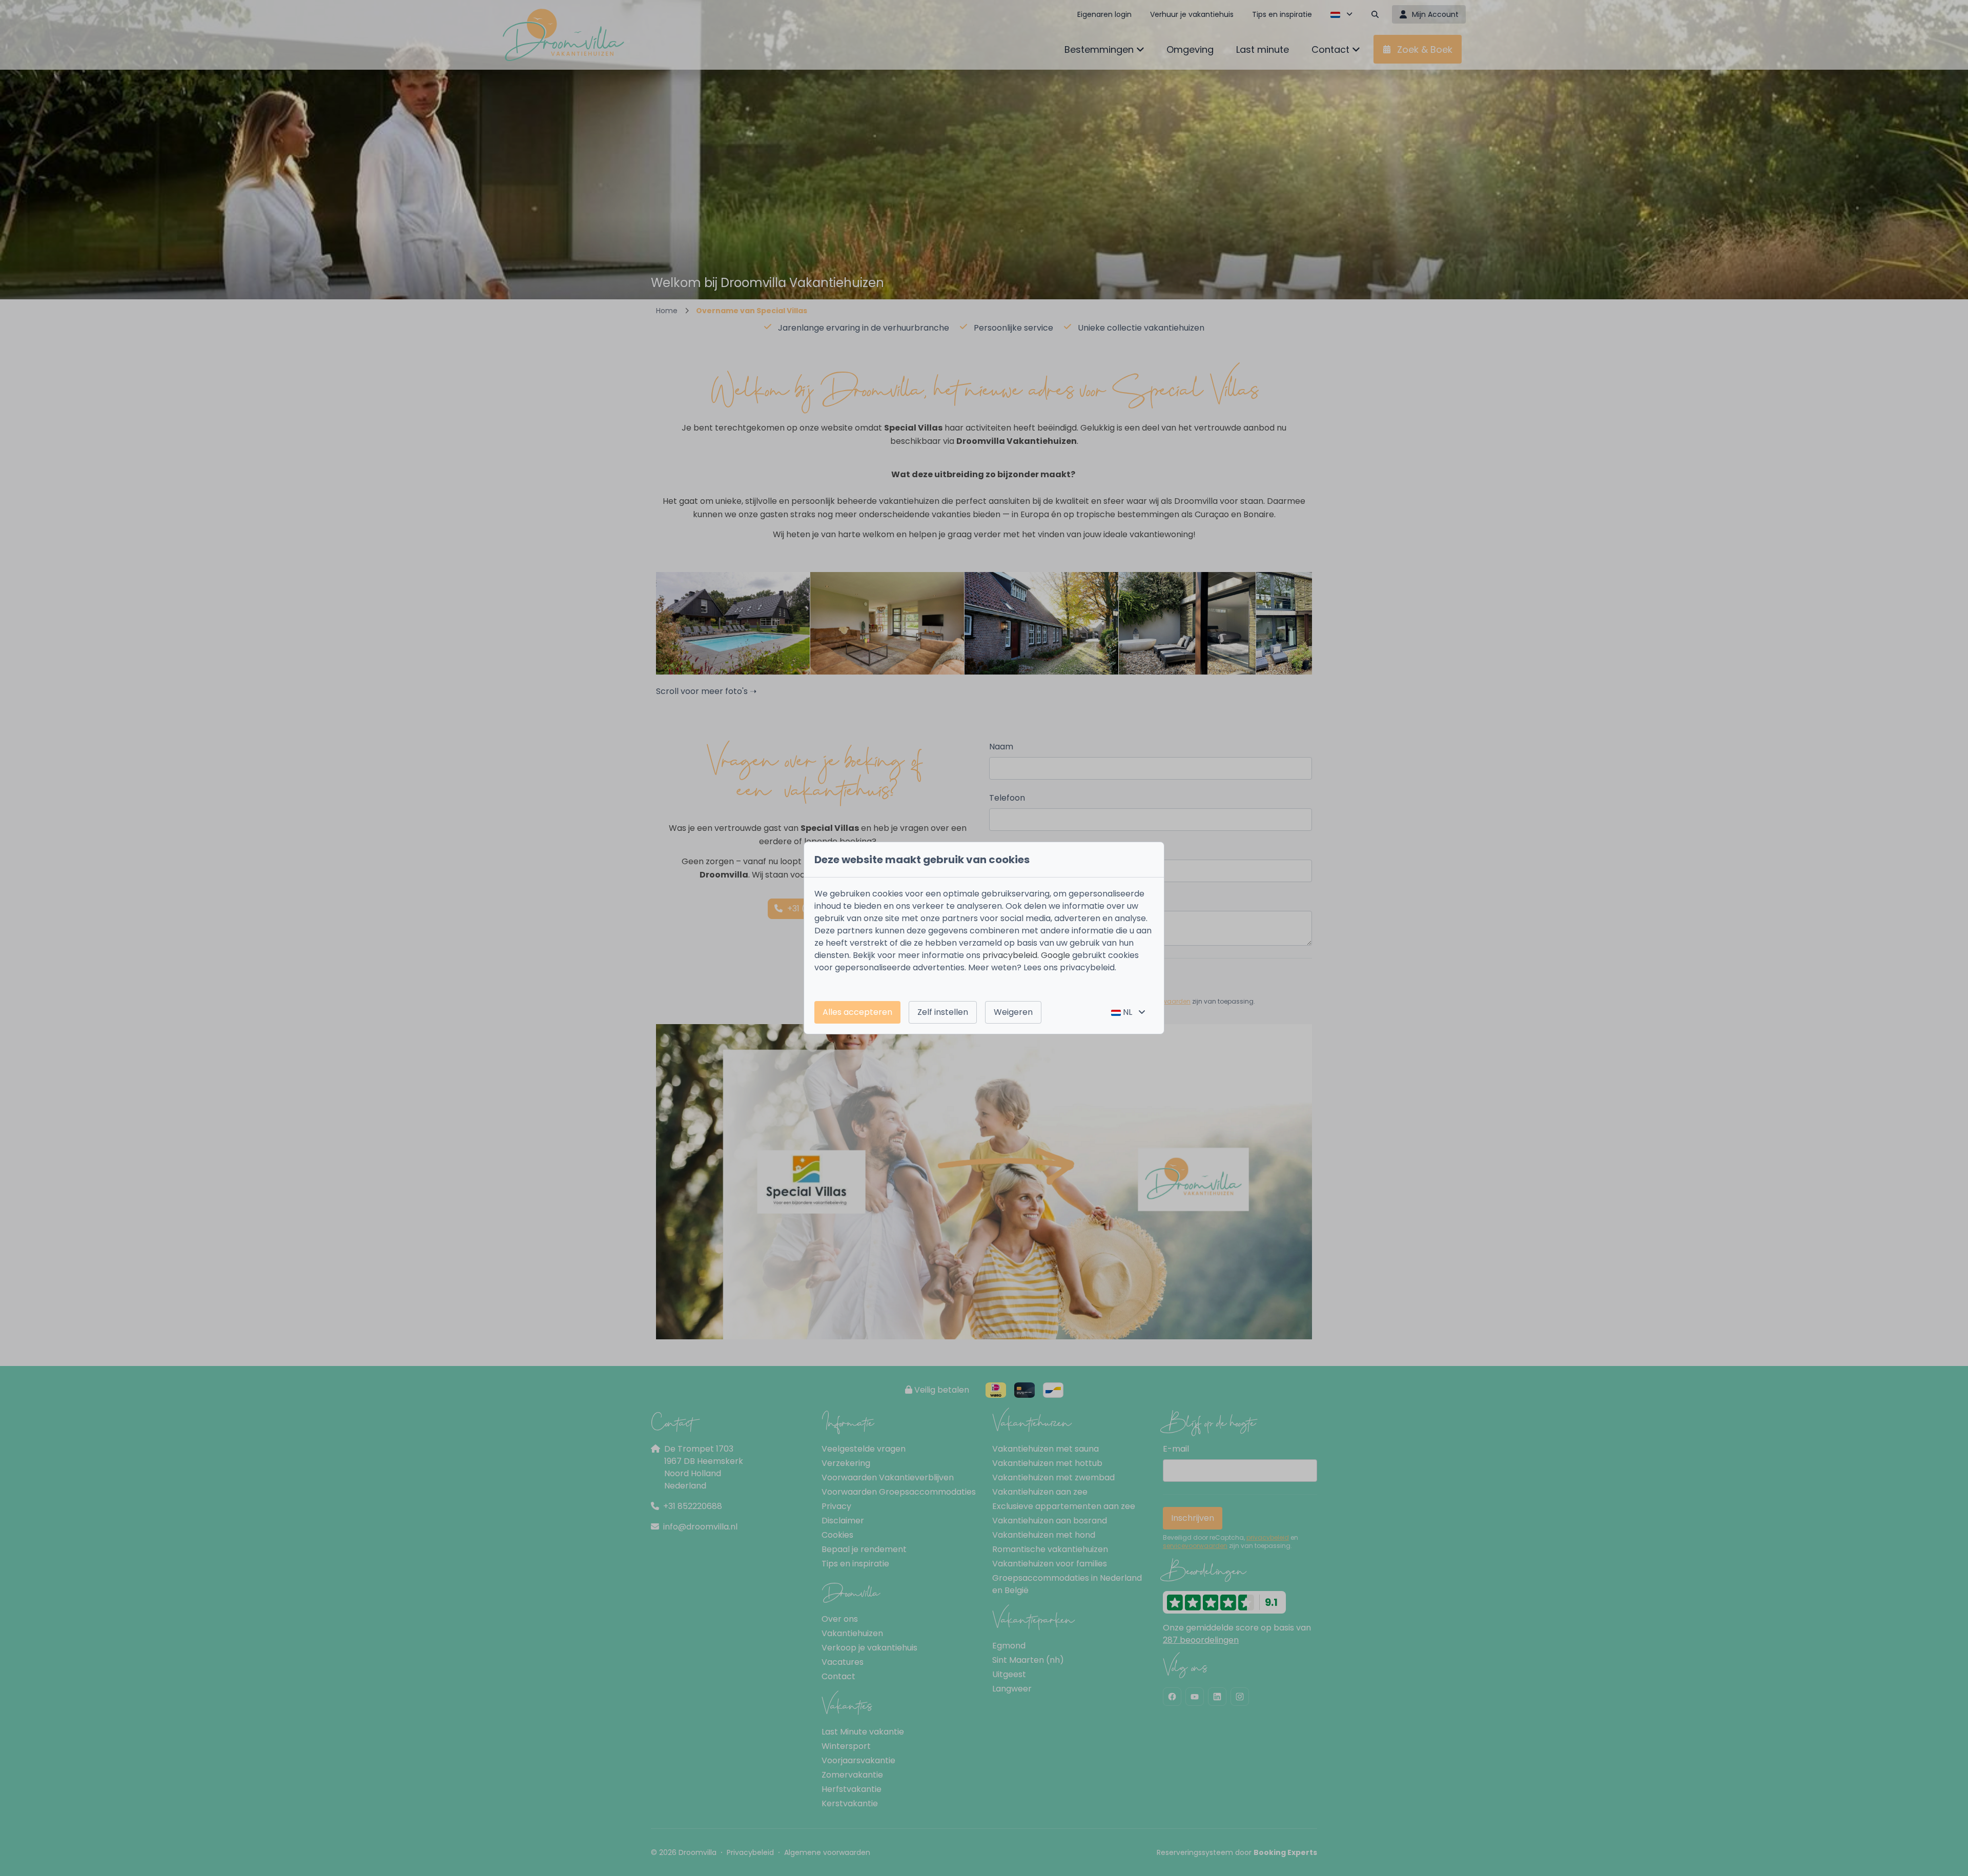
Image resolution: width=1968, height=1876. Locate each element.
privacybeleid (1010, 955)
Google (1055, 955)
